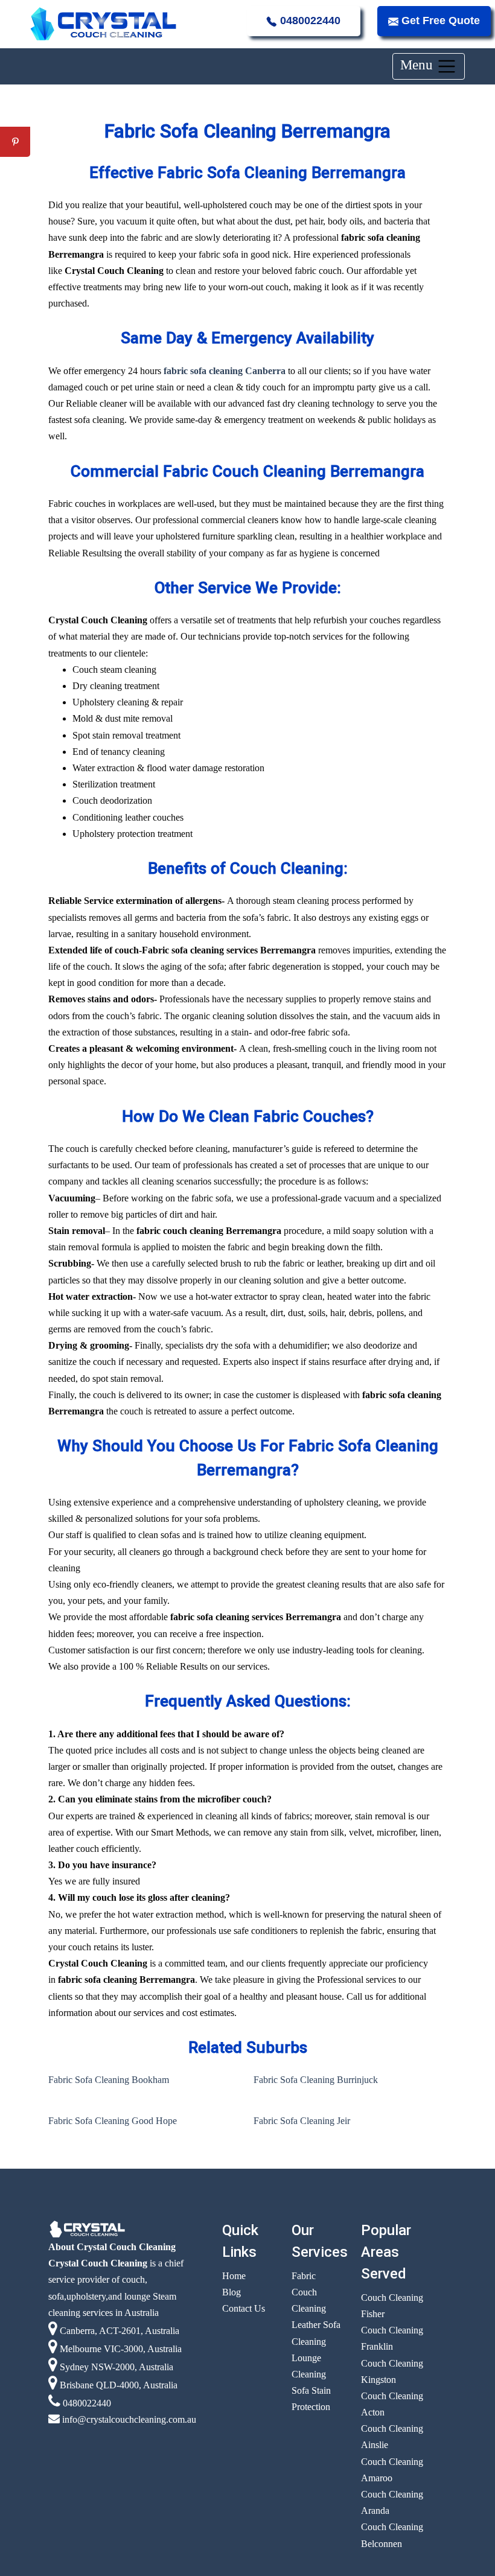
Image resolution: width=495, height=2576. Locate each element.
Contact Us (244, 2308)
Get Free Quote (439, 21)
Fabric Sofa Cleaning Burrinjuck (316, 2080)
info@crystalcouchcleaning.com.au (128, 2419)
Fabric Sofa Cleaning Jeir (302, 2121)
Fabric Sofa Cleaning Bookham (109, 2080)
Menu (418, 65)
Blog (232, 2292)
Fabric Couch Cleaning (309, 2292)
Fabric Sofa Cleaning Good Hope (113, 2121)
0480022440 (309, 21)
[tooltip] (15, 112)
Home (234, 2276)
